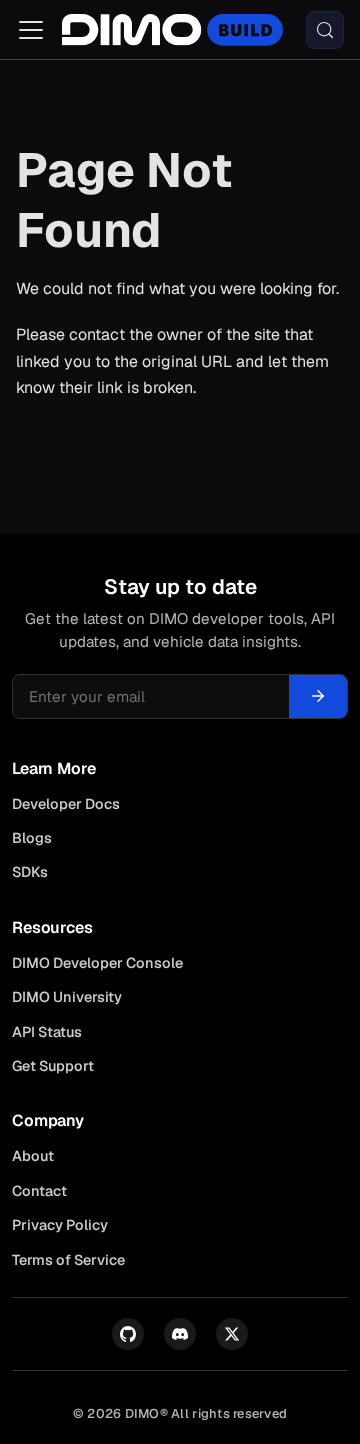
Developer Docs (66, 804)
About (33, 1156)
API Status (47, 1032)
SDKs (30, 872)
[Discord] (180, 1334)
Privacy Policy (60, 1225)
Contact (39, 1191)
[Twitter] (232, 1334)
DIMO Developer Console (97, 963)
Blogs (32, 838)
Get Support (53, 1066)
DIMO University (67, 997)
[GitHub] (128, 1334)
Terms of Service (68, 1260)
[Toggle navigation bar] (31, 30)
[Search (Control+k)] (325, 30)
